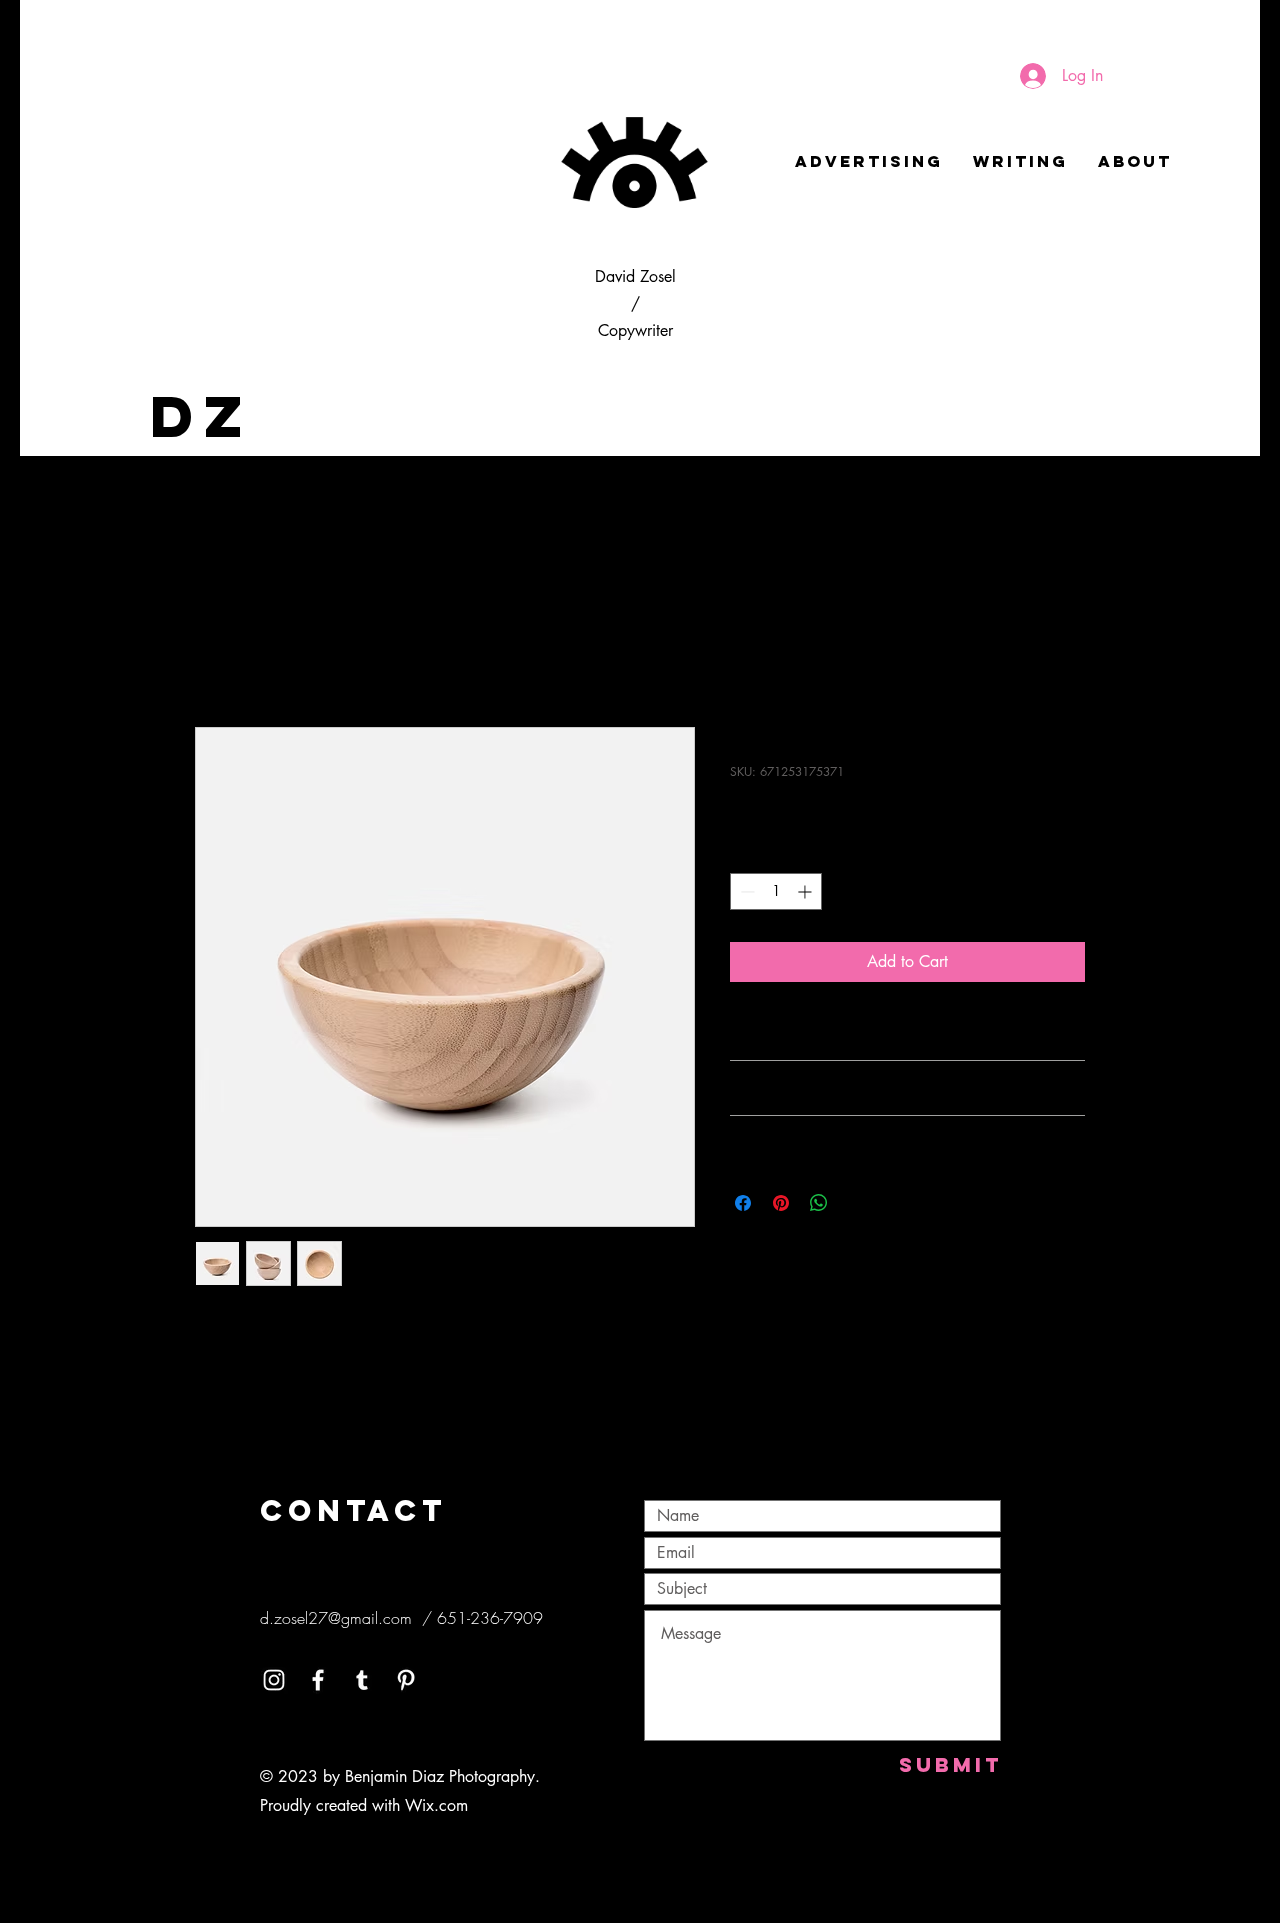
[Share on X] (857, 1203)
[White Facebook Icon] (318, 1680)
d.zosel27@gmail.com (336, 1618)
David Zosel (635, 276)
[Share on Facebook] (743, 1203)
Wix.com (436, 1805)
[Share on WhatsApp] (819, 1203)
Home (215, 654)
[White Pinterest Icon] (406, 1680)
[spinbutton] (776, 891)
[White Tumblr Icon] (362, 1680)
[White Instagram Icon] (274, 1680)
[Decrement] (745, 891)
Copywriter (635, 330)
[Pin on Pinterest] (781, 1203)
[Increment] (806, 891)
